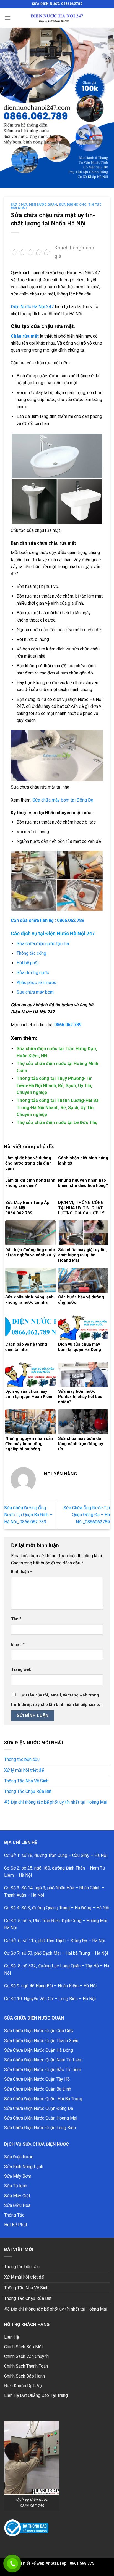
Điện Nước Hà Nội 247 (32, 307)
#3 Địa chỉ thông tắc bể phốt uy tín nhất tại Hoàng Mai (56, 1802)
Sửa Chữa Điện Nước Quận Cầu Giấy (39, 2031)
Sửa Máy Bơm (18, 2176)
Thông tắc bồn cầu (22, 1759)
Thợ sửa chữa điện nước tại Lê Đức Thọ (57, 1122)
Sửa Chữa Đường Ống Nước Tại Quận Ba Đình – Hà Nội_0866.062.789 (28, 1515)
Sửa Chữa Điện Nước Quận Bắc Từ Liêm (43, 2070)
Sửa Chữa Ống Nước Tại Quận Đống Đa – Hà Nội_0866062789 (87, 1515)
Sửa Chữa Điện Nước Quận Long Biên (40, 2128)
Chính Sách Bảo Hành (24, 2376)
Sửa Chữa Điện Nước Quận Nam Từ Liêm (43, 2060)
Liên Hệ (11, 2337)
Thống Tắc (14, 2215)
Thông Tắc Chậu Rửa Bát (28, 1791)
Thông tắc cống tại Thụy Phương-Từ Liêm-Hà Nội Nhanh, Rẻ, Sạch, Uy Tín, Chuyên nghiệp (54, 1085)
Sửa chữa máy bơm (35, 992)
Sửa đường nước (33, 973)
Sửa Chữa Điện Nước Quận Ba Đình (38, 2089)
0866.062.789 (68, 1025)
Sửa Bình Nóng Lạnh (24, 2167)
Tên (16, 1619)
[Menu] (7, 18)
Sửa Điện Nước (19, 2157)
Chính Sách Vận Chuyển (26, 2356)
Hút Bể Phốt (16, 2225)
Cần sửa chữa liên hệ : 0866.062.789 (47, 920)
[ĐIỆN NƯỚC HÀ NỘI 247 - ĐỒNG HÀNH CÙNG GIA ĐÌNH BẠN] (57, 18)
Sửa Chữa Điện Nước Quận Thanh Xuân (41, 2041)
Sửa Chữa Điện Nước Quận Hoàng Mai (41, 2118)
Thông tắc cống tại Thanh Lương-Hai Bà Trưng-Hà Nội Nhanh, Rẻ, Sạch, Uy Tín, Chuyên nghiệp (58, 1107)
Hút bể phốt (28, 963)
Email (18, 1645)
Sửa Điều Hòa (17, 2205)
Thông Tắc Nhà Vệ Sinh (26, 1781)
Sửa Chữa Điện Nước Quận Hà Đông (39, 2050)
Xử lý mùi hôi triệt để (24, 1770)
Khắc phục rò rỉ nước (36, 982)
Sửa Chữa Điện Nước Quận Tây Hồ (37, 2079)
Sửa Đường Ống (73, 205)
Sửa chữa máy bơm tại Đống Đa (63, 800)
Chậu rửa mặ (24, 336)
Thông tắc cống (31, 953)
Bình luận (22, 1572)
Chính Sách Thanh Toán (26, 2366)
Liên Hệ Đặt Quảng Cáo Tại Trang (36, 2395)
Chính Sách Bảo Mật (24, 2347)
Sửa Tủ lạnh (16, 2186)
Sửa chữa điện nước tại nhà (43, 944)
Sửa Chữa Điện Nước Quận (34, 205)
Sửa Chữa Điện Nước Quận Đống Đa (39, 2108)
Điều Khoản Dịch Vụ (23, 2386)
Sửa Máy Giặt (17, 2196)
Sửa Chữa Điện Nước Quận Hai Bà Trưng (43, 2099)
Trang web (21, 1670)
